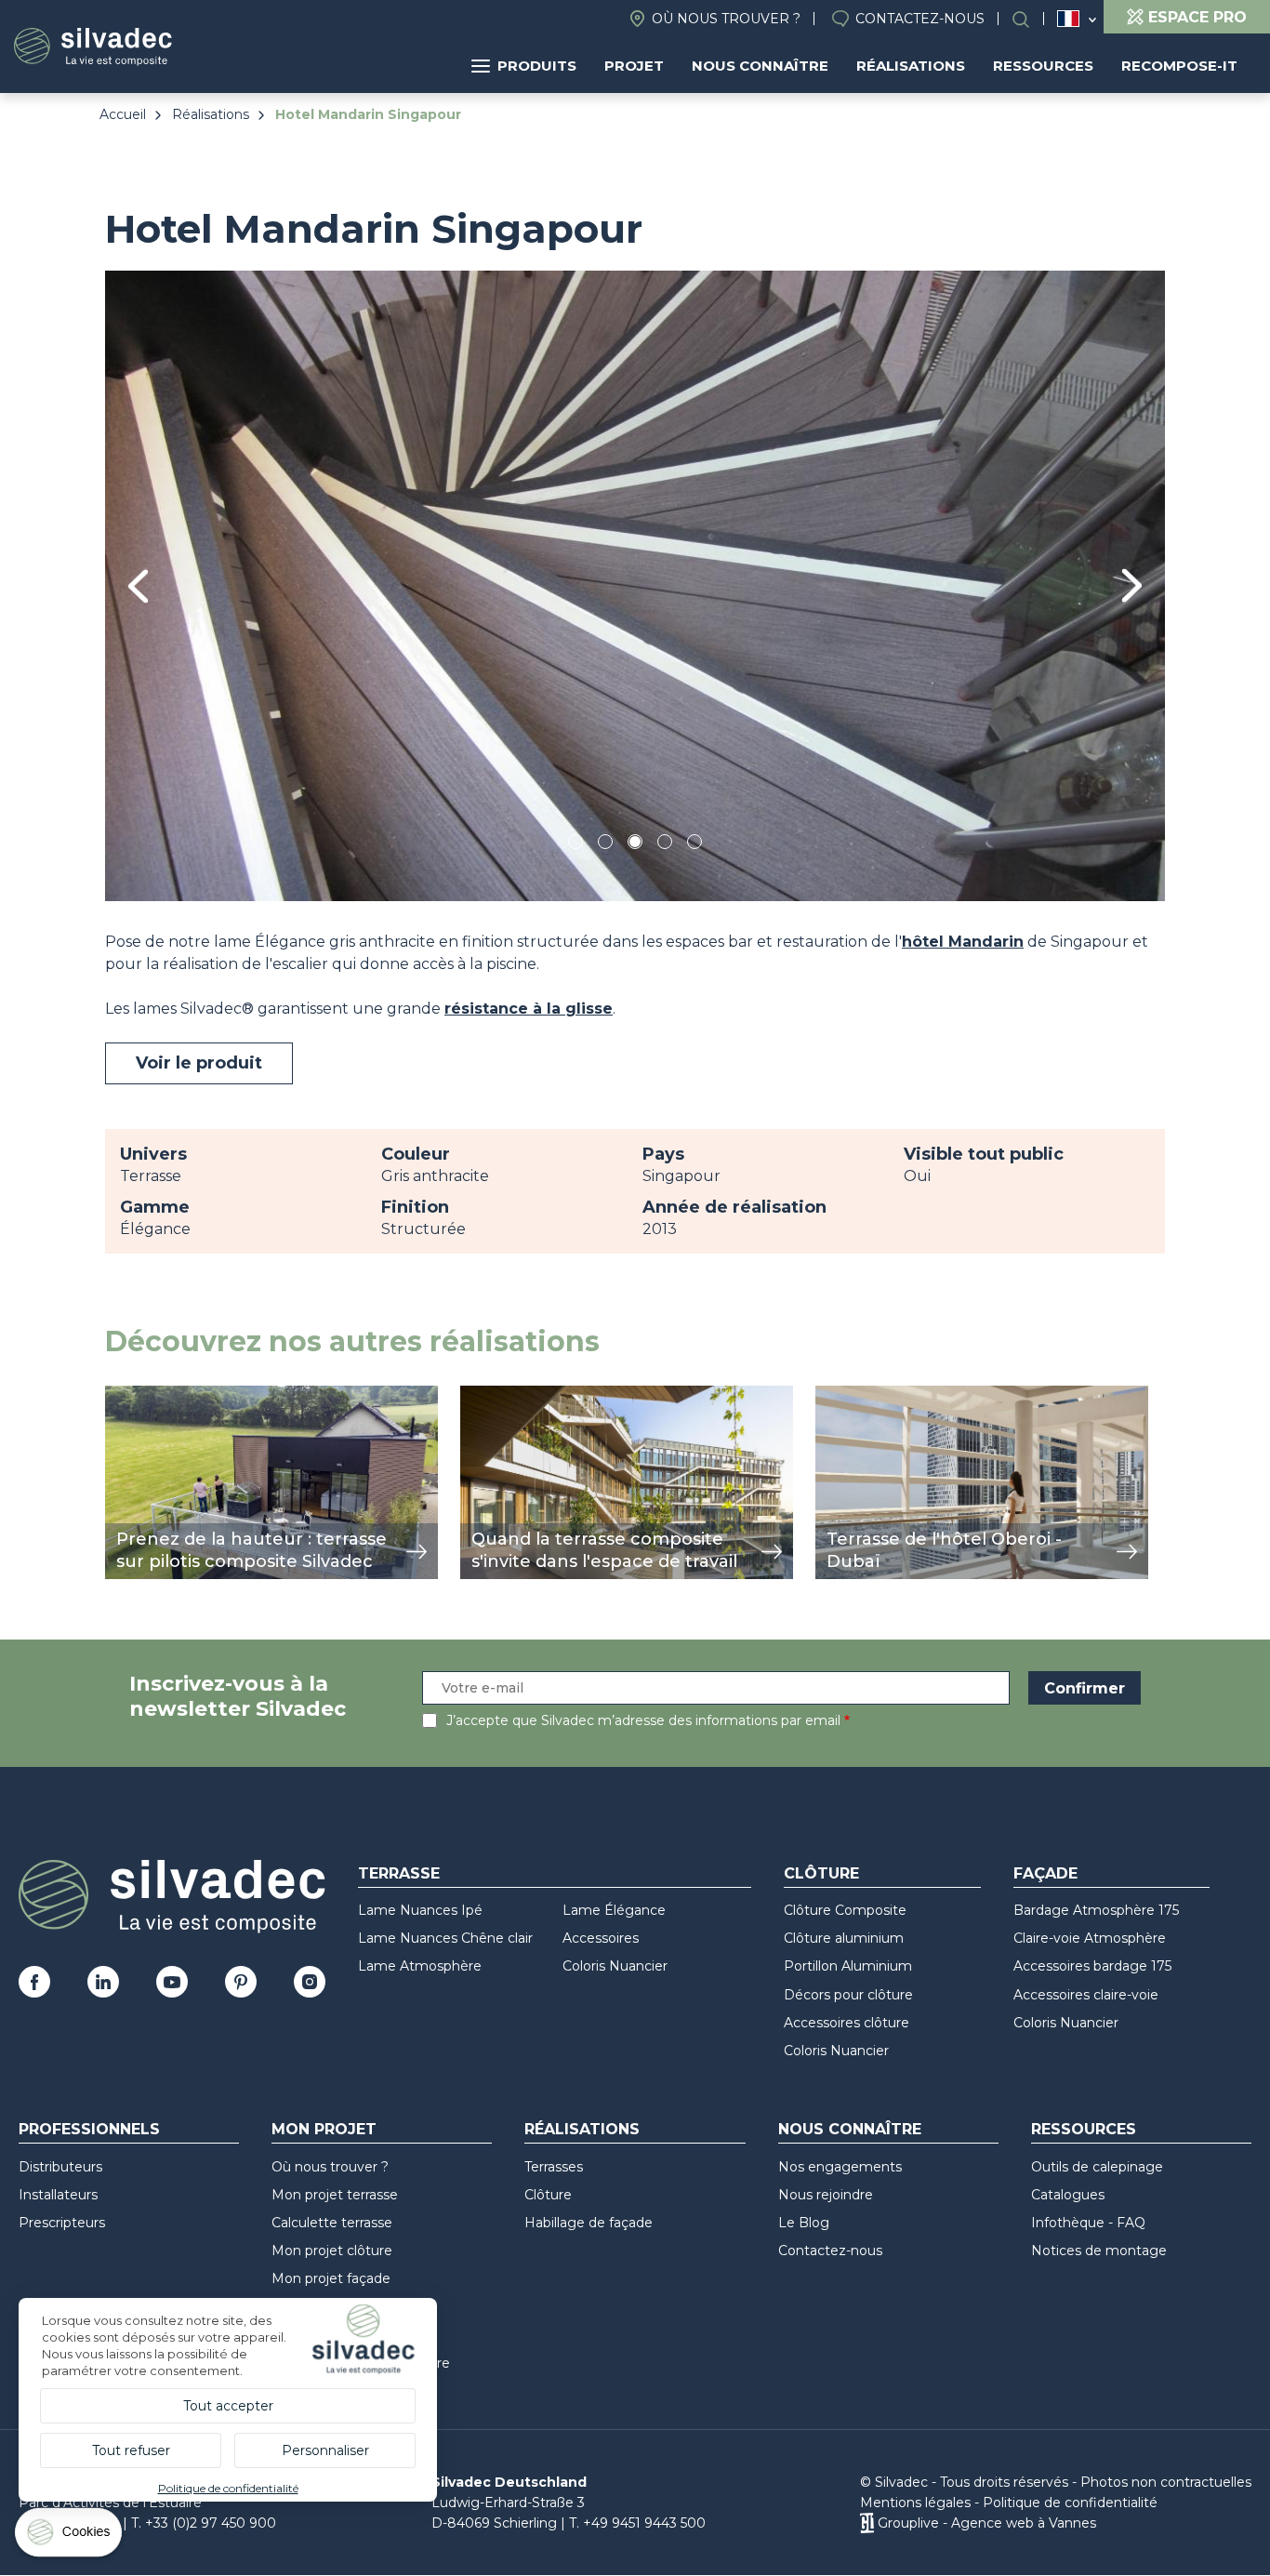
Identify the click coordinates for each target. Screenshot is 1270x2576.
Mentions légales (915, 2503)
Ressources (1043, 66)
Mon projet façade (331, 2278)
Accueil (123, 114)
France (1068, 19)
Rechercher (1030, 19)
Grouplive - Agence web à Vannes (987, 2523)
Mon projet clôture (332, 2251)
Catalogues (1068, 2195)
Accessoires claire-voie (1086, 1995)
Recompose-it (1179, 66)
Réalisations (911, 66)
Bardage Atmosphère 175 (1096, 1910)
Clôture (821, 1873)
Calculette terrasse (332, 2223)
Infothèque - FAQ (1088, 2223)
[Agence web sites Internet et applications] (867, 2523)
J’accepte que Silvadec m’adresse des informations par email (643, 1720)
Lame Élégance (614, 1910)
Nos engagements (840, 2167)
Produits (537, 66)
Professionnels (89, 2129)
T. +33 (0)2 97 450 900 (204, 2523)
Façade (1045, 1873)
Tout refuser (131, 2450)
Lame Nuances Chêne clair (445, 1938)
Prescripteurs (62, 2223)
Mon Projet (324, 2129)
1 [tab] (575, 845)
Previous (138, 586)
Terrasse (399, 1873)
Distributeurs (60, 2167)
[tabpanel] (635, 585)
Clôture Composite (845, 1910)
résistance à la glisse (529, 1009)
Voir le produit (199, 1063)
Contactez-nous (920, 19)
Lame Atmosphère (420, 1966)
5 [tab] (695, 845)
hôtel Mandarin (963, 942)
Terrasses (554, 2167)
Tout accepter (228, 2406)
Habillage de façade (589, 2223)
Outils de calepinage (1097, 2167)
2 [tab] (605, 845)
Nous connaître (760, 66)
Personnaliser (325, 2450)
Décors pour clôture (848, 1995)
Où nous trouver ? (726, 19)
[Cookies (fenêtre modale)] (70, 2536)
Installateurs (58, 2195)
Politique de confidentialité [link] (228, 2488)
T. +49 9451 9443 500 (637, 2523)
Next (1132, 585)
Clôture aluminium (844, 1938)
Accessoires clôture (847, 2023)
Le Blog (804, 2223)
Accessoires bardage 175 (1092, 1966)
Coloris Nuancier (615, 1966)
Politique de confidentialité (1070, 2503)
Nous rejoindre (826, 2195)
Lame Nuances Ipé (420, 1910)
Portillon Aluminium (848, 1966)
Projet (634, 66)
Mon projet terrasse (335, 2195)
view (122, 1395)
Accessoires (601, 1938)
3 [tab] (635, 845)
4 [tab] (665, 845)
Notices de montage (1099, 2251)
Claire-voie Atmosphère (1090, 1938)
